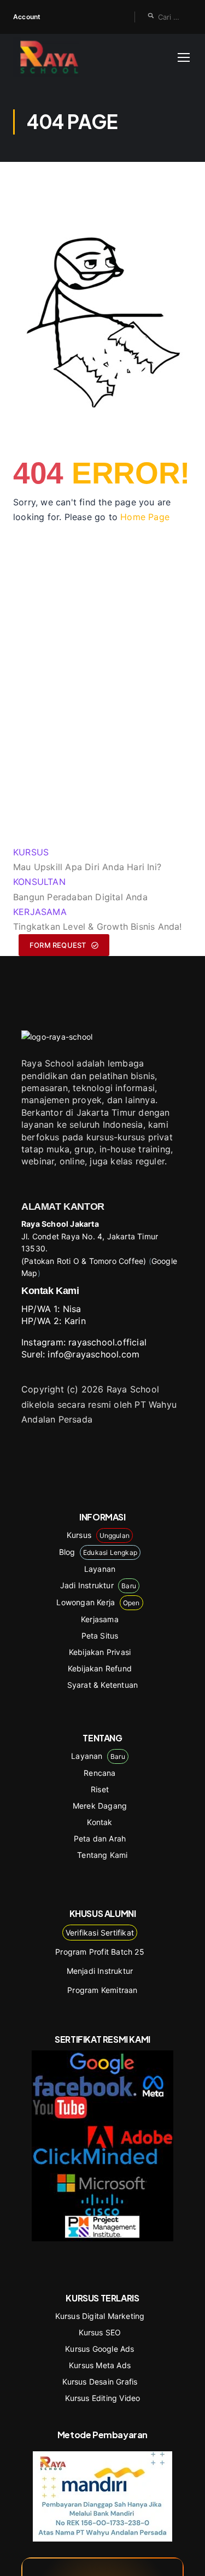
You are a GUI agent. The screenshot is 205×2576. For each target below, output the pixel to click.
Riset (100, 1789)
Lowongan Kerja (98, 1602)
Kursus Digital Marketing (100, 2316)
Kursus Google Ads (99, 2349)
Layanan (100, 1569)
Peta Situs (100, 1636)
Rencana (99, 1773)
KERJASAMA (40, 912)
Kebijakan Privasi (100, 1652)
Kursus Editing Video (103, 2398)
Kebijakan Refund (100, 1668)
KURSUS (31, 852)
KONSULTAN (39, 882)
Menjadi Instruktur (100, 1971)
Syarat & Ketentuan (103, 1685)
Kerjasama (100, 1619)
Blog (98, 1552)
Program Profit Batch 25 (100, 1952)
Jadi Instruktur (98, 1585)
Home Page (145, 517)
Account (27, 17)
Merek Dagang (100, 1806)
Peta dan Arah (100, 1838)
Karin (75, 1321)
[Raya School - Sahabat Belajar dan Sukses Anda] (49, 57)
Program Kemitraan (102, 1990)
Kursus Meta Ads (100, 2365)
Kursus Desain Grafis (100, 2382)
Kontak (99, 1822)
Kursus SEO (100, 2332)
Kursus (98, 1535)
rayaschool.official (107, 1342)
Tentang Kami (102, 1855)
